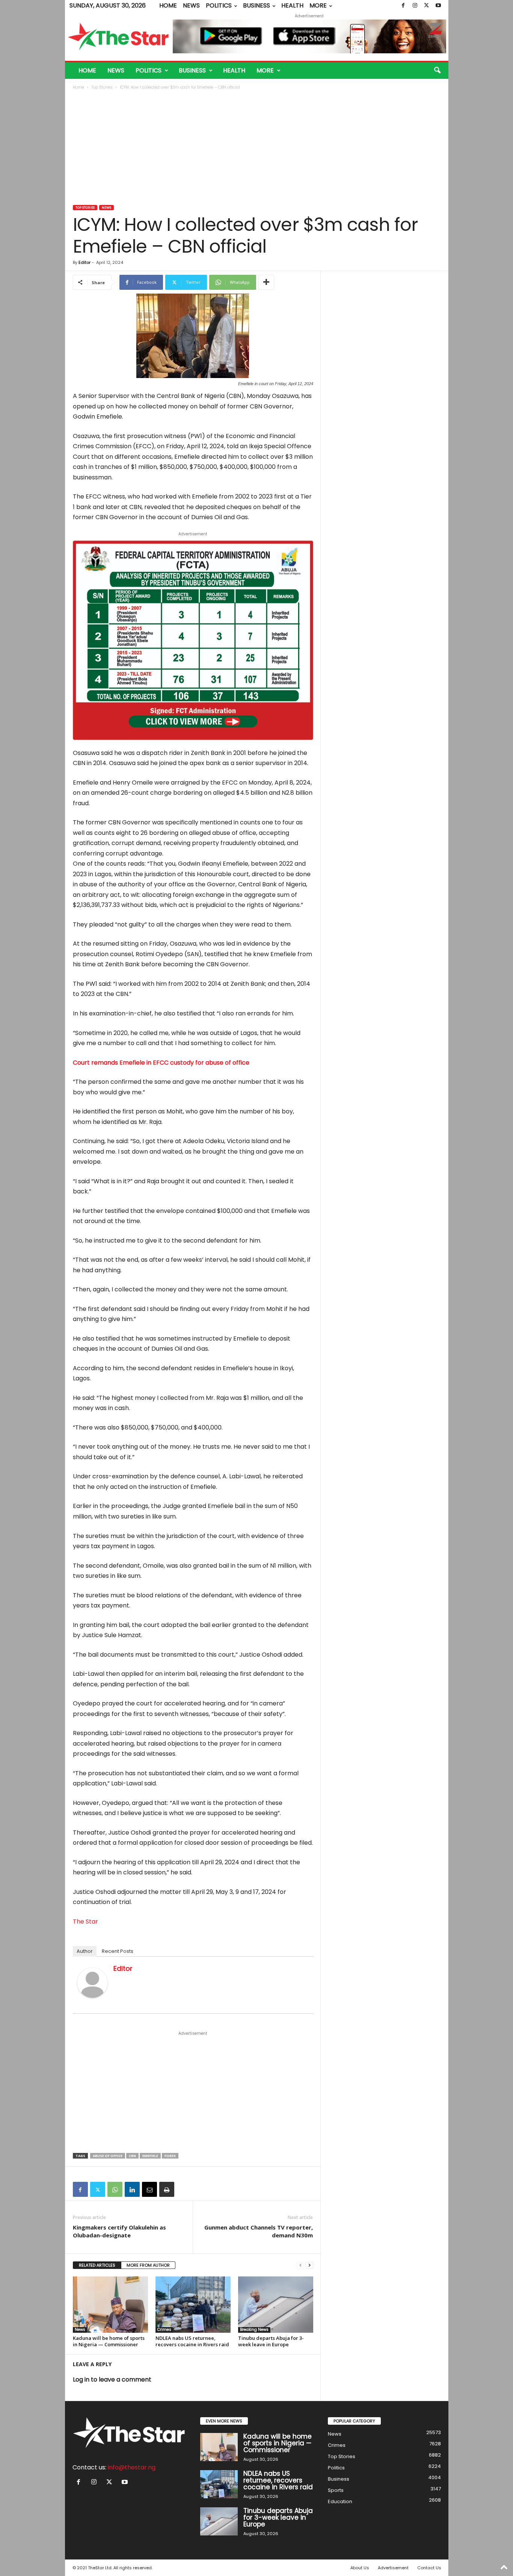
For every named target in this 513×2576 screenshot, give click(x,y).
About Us (360, 2568)
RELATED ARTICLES (97, 2265)
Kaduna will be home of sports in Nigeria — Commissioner (109, 2341)
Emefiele (150, 2156)
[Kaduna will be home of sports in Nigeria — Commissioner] (110, 2305)
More (318, 5)
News (191, 5)
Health (292, 5)
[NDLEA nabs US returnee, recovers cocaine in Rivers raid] (193, 2305)
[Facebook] (403, 6)
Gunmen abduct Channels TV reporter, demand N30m (259, 2231)
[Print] (167, 2189)
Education (340, 2501)
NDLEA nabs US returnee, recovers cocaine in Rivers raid (192, 2341)
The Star (85, 1921)
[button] (437, 71)
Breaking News (254, 2330)
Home (168, 5)
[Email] (149, 2189)
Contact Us (429, 2568)
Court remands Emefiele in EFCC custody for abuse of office (161, 1063)
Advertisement (393, 2568)
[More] (266, 282)
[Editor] (92, 1983)
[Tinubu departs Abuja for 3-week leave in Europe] (276, 2305)
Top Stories (102, 87)
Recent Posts (118, 1951)
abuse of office (108, 2156)
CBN (132, 2156)
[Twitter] (427, 6)
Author (85, 1951)
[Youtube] (438, 6)
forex (170, 2156)
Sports (336, 2490)
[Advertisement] (257, 148)
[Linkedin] (132, 2189)
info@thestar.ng (132, 2467)
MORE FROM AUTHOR (148, 2265)
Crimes (164, 2330)
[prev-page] (300, 2265)
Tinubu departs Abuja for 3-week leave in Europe (271, 2341)
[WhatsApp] (115, 2189)
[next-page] (309, 2265)
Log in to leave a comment (112, 2379)
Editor (84, 262)
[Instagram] (415, 6)
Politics (219, 5)
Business (256, 5)
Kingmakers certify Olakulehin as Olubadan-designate (119, 2231)
